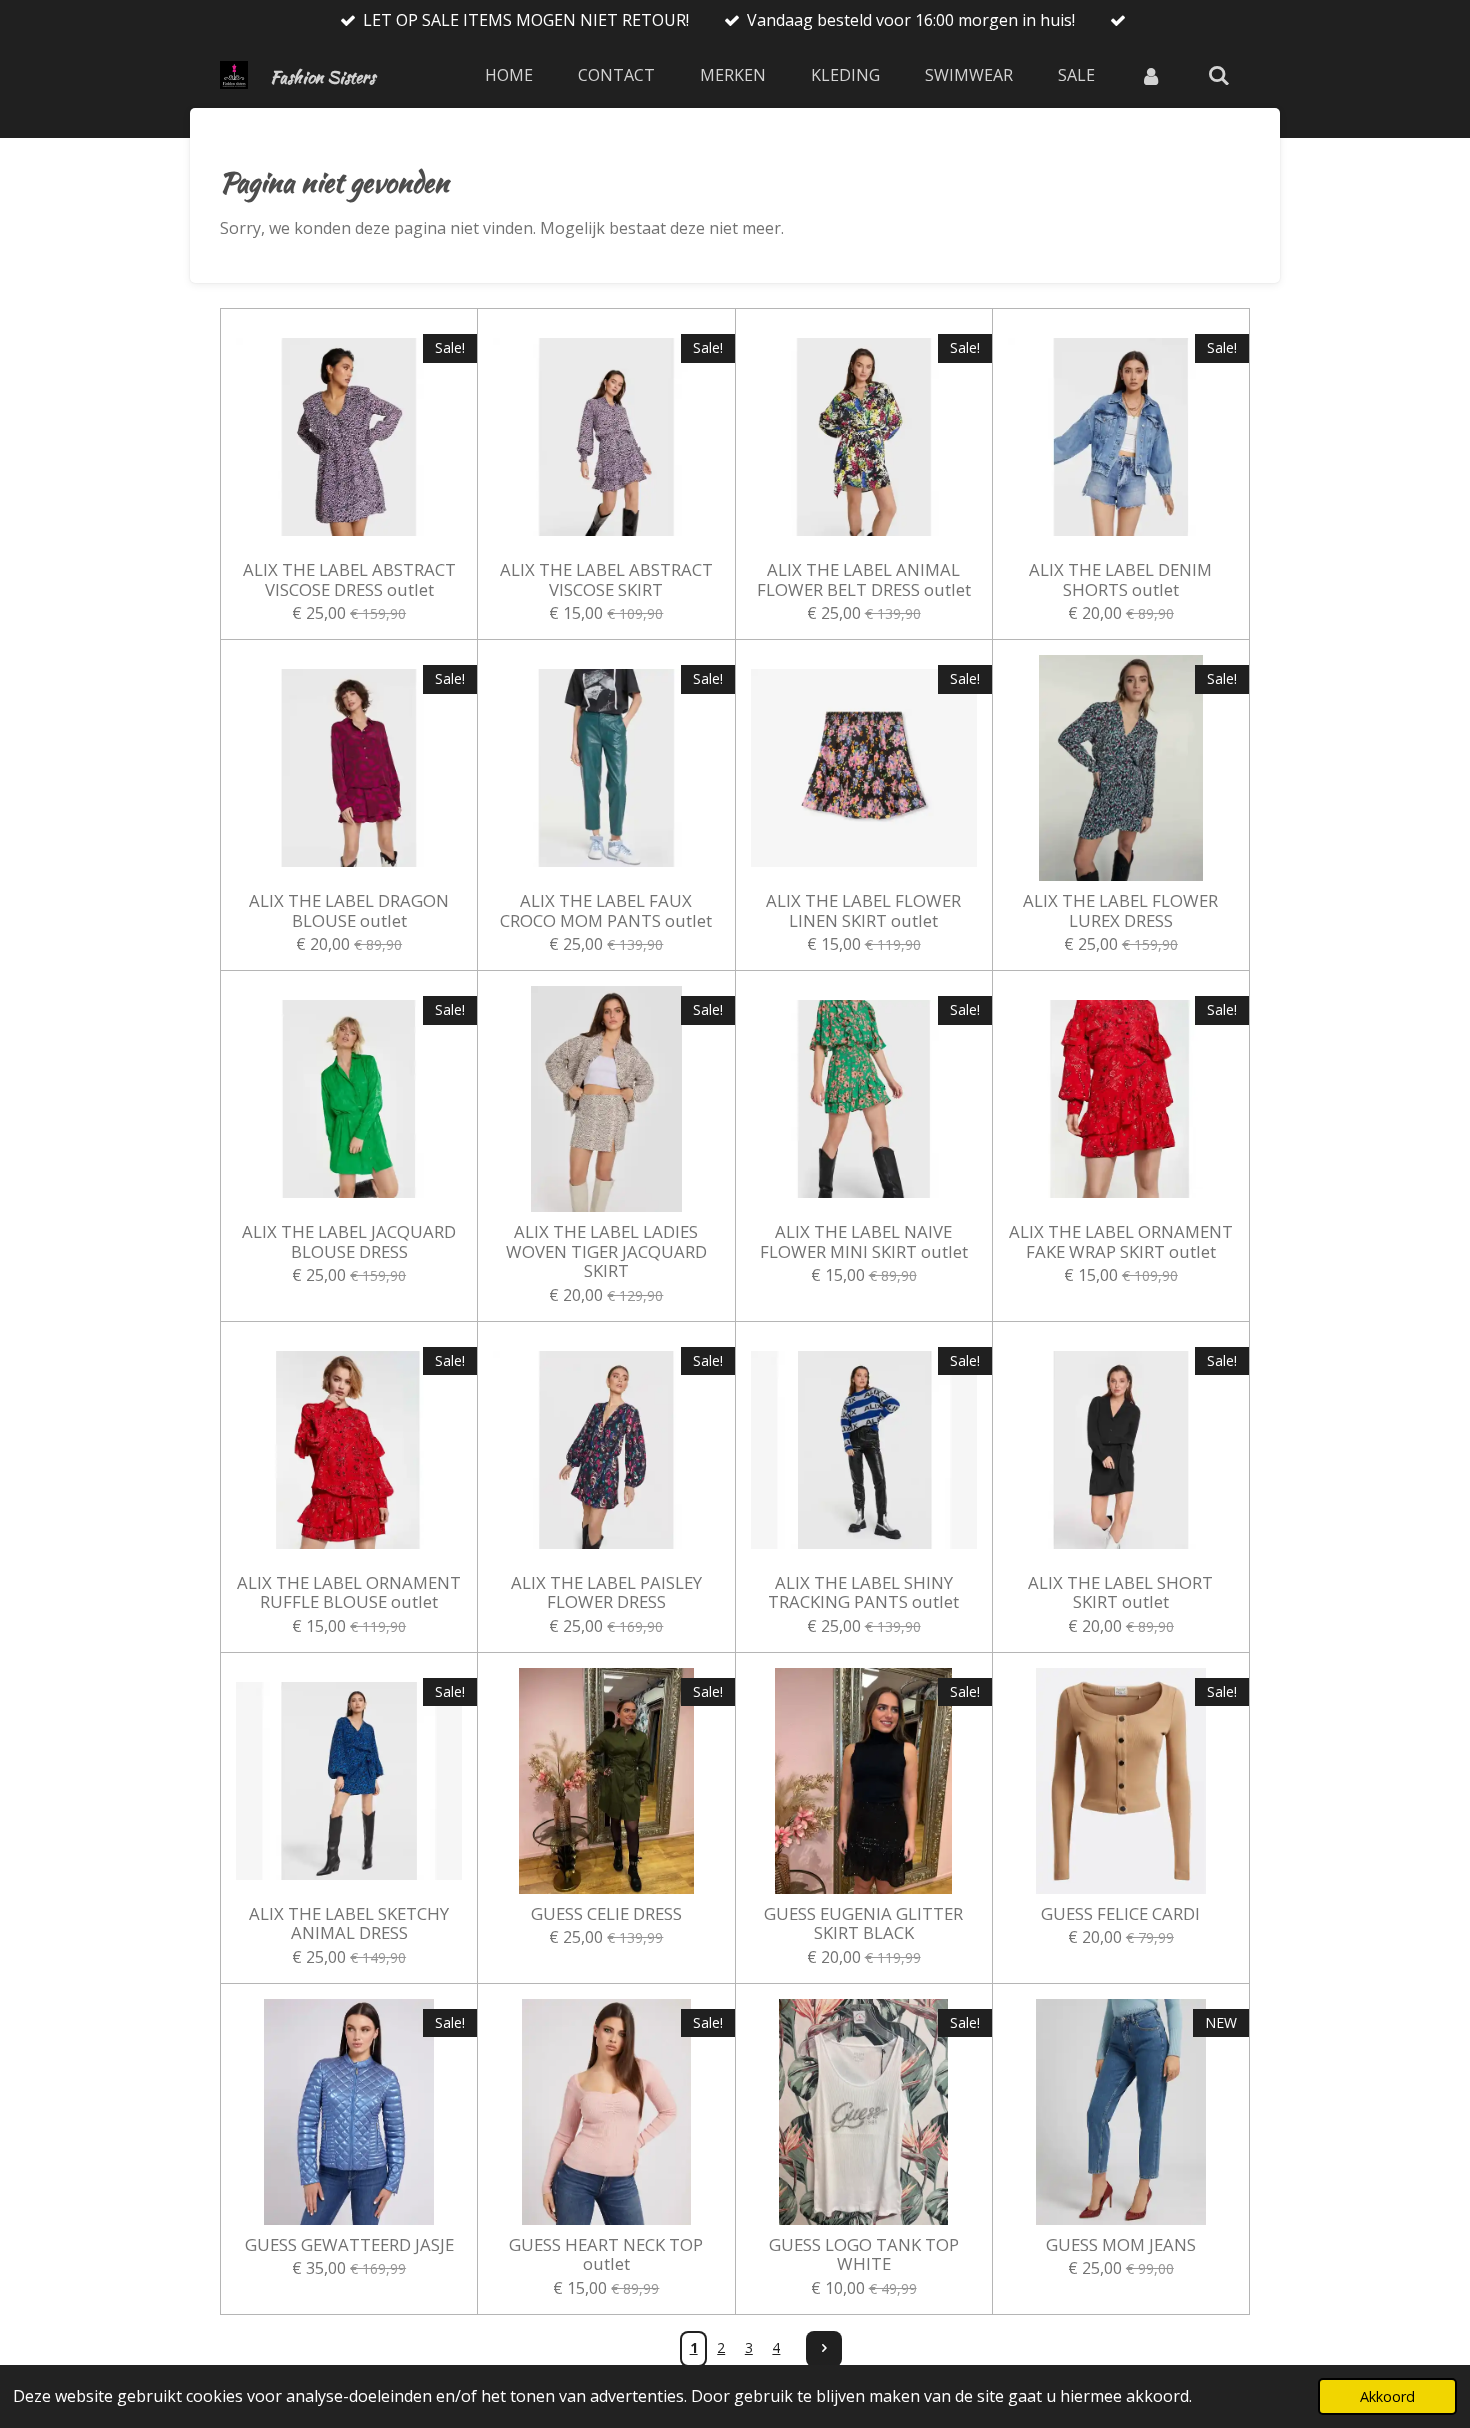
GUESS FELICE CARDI (1120, 1914)
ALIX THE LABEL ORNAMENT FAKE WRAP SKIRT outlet (1121, 1241)
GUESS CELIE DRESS (606, 1914)
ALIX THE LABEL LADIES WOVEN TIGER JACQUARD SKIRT (606, 1251)
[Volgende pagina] (824, 2349)
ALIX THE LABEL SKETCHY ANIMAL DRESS (349, 1923)
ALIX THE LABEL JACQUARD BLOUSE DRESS (349, 1241)
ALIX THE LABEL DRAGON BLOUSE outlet (349, 910)
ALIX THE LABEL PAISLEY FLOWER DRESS (606, 1592)
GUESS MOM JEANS (1121, 2245)
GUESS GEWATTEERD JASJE (349, 2245)
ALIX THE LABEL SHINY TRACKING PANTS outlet (863, 1592)
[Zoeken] (1219, 75)
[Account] (1151, 75)
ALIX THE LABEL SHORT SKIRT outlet (1120, 1592)
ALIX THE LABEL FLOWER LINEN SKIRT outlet (863, 910)
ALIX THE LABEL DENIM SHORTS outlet (1120, 579)
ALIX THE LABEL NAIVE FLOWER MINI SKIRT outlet (864, 1241)
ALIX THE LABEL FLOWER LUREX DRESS (1120, 910)
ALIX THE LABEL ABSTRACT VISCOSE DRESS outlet (349, 579)
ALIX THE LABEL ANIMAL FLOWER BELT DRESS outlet (864, 579)
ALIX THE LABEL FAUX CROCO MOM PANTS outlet (606, 910)
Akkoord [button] (1387, 2396)
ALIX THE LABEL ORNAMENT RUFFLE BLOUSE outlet (349, 1592)
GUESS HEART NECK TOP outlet (606, 2254)
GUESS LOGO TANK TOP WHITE (864, 2254)
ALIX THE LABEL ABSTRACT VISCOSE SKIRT (606, 579)
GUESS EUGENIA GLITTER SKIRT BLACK (863, 1923)
